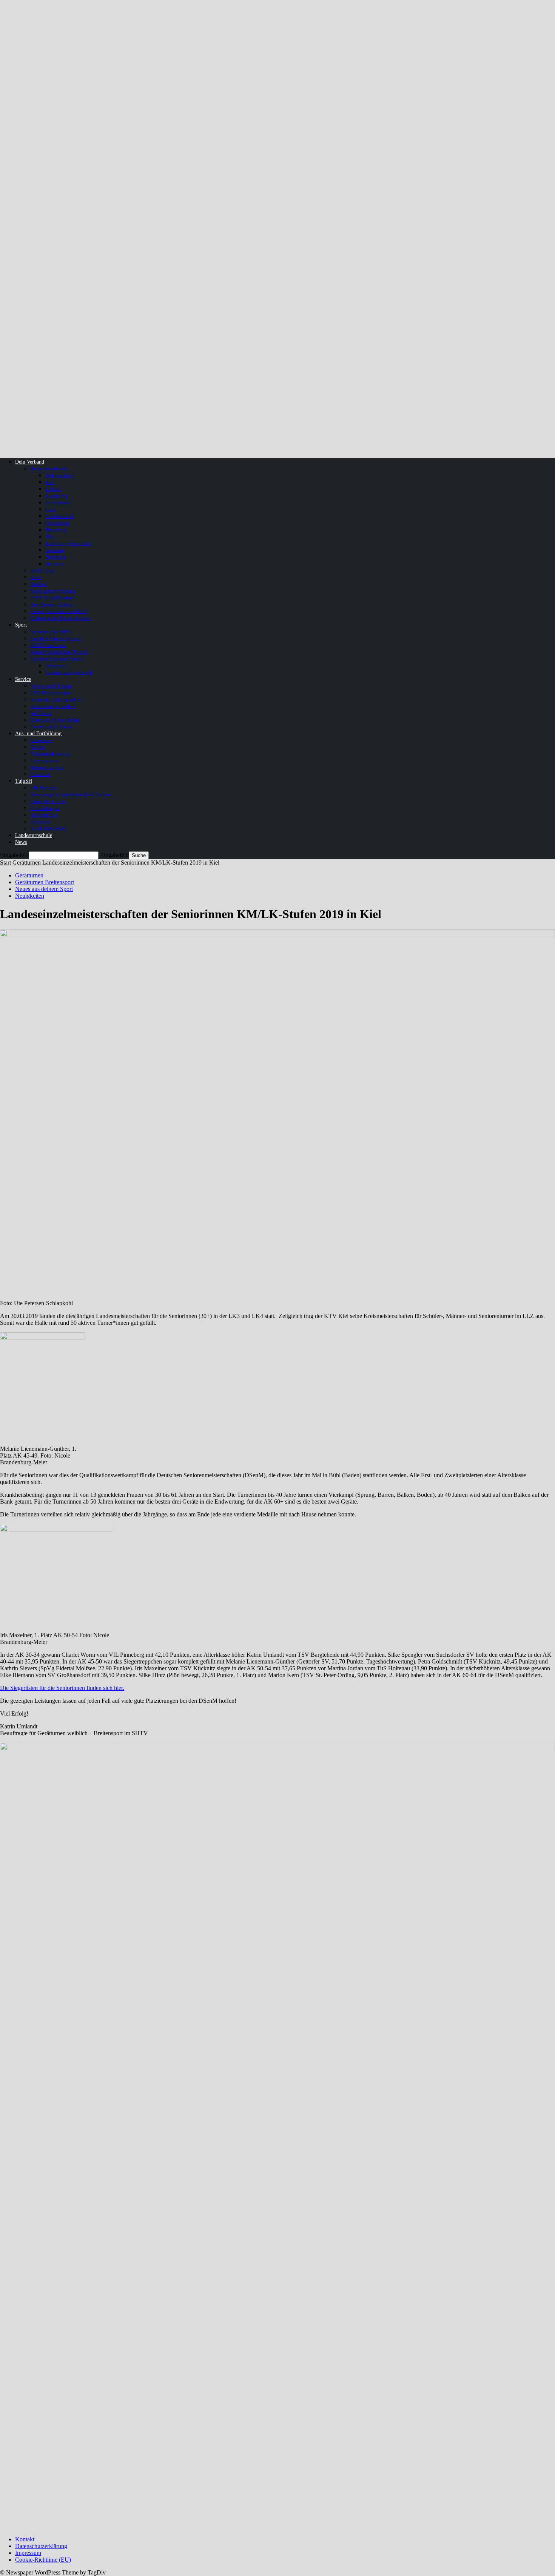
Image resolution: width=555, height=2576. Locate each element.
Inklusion (40, 822)
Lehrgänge (41, 740)
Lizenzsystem (44, 761)
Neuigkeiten (30, 896)
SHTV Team (42, 571)
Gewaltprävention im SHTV (59, 611)
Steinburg (55, 557)
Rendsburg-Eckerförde (68, 543)
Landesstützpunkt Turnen (56, 659)
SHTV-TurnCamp (48, 645)
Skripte (38, 747)
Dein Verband (30, 462)
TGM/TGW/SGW (48, 829)
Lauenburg (56, 496)
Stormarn (55, 564)
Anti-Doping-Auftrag (52, 604)
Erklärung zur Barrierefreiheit (60, 618)
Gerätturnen (27, 863)
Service (23, 679)
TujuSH (24, 781)
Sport (21, 625)
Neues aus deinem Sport (44, 889)
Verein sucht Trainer (51, 686)
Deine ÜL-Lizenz (48, 801)
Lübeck (53, 489)
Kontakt (25, 2539)
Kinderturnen (44, 815)
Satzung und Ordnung (53, 591)
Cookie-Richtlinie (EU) (43, 2560)
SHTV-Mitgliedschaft (52, 598)
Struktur (39, 584)
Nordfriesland (59, 516)
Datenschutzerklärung (41, 2546)
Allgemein (56, 666)
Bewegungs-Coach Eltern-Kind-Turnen (70, 795)
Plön (50, 537)
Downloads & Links (51, 727)
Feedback (40, 774)
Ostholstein (57, 523)
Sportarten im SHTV (51, 632)
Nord (50, 509)
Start (5, 863)
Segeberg (55, 550)
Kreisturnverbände (49, 469)
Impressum (28, 2553)
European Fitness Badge (55, 720)
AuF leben (41, 713)
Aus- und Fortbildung (38, 733)
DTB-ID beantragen (50, 693)
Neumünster (58, 503)
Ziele (35, 577)
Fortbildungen (45, 808)
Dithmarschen (59, 475)
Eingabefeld (14, 855)
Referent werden (47, 767)
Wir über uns (43, 788)
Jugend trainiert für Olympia (59, 652)
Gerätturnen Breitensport (45, 882)
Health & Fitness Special (55, 638)
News (21, 842)
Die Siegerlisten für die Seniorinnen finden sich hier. (62, 1688)
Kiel (50, 482)
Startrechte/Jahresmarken (56, 700)
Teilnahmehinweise (50, 754)
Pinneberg (56, 530)
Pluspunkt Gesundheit (53, 706)
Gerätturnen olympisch (69, 672)
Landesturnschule (34, 835)
